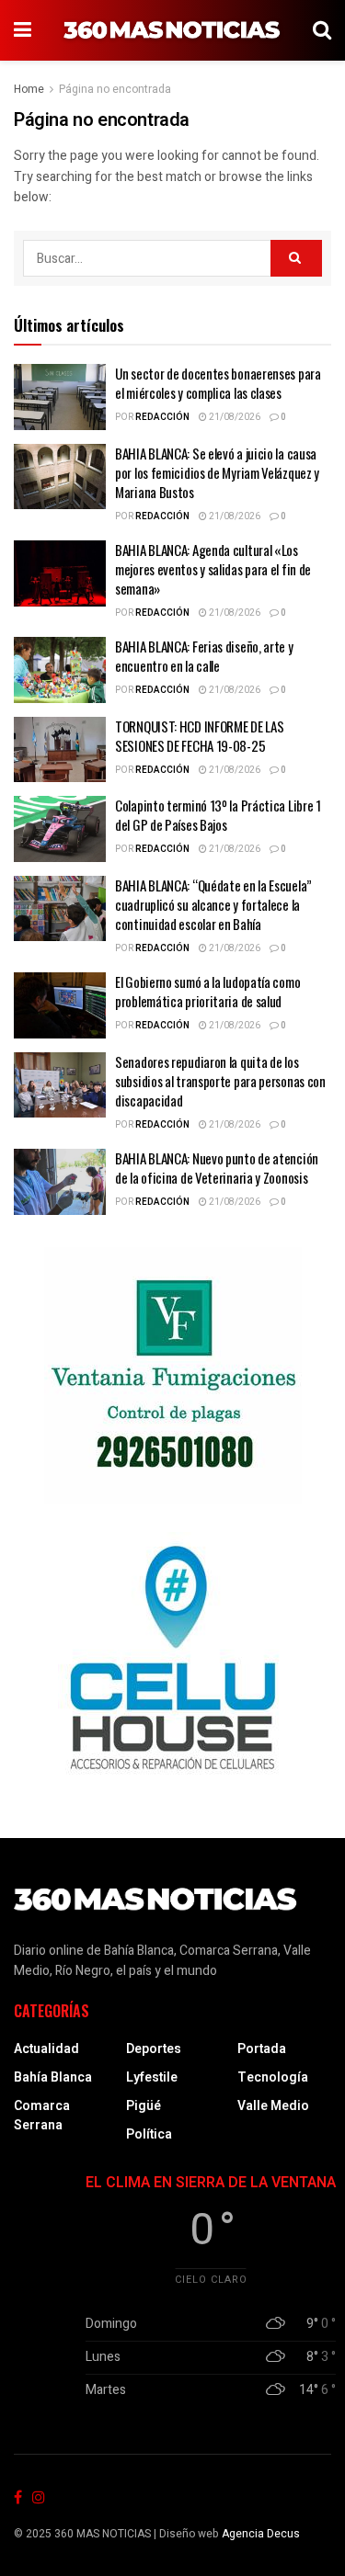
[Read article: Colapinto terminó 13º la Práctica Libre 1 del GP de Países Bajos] (60, 829)
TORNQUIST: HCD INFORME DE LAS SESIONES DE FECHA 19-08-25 (199, 736)
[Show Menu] (23, 30)
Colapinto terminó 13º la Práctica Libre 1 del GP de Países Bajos (218, 815)
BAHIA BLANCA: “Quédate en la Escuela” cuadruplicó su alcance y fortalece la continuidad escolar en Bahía (213, 904)
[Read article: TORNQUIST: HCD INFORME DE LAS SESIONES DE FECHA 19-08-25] (60, 750)
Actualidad (46, 2049)
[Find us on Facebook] (18, 2498)
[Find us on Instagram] (39, 2498)
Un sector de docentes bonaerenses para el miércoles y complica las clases (218, 383)
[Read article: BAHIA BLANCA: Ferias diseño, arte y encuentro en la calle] (60, 670)
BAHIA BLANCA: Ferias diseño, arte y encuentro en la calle (204, 656)
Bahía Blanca (53, 2077)
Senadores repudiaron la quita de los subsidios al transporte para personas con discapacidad (220, 1081)
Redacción (162, 417)
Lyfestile (152, 2077)
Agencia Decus (261, 2534)
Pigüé (144, 2106)
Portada (262, 2049)
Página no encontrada (115, 89)
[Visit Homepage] (172, 30)
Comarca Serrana (42, 2116)
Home (29, 89)
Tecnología (273, 2077)
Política (149, 2134)
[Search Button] (322, 30)
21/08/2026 (234, 417)
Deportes (154, 2049)
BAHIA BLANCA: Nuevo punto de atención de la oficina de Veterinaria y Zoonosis (217, 1168)
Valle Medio (273, 2106)
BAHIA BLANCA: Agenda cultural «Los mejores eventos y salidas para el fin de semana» (213, 569)
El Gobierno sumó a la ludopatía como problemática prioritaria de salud (207, 991)
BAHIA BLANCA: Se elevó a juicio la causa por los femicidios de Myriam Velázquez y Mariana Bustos (217, 472)
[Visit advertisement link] (172, 1376)
